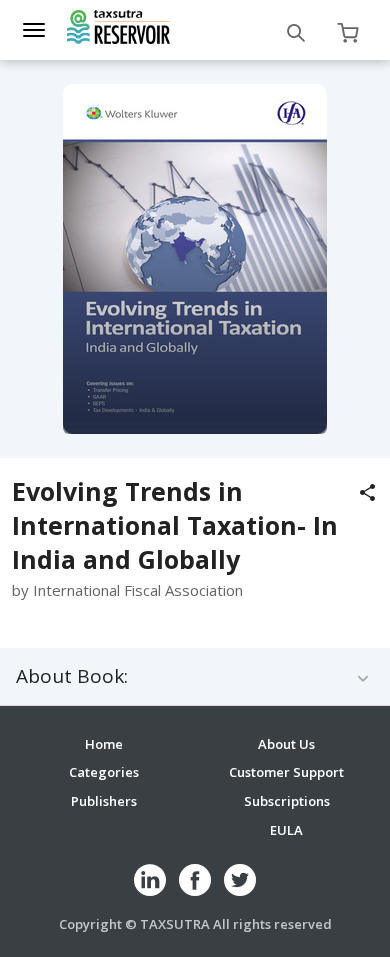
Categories (104, 772)
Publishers (104, 801)
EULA (286, 830)
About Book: (72, 676)
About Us (286, 744)
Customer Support (286, 772)
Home (104, 744)
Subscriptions (287, 801)
